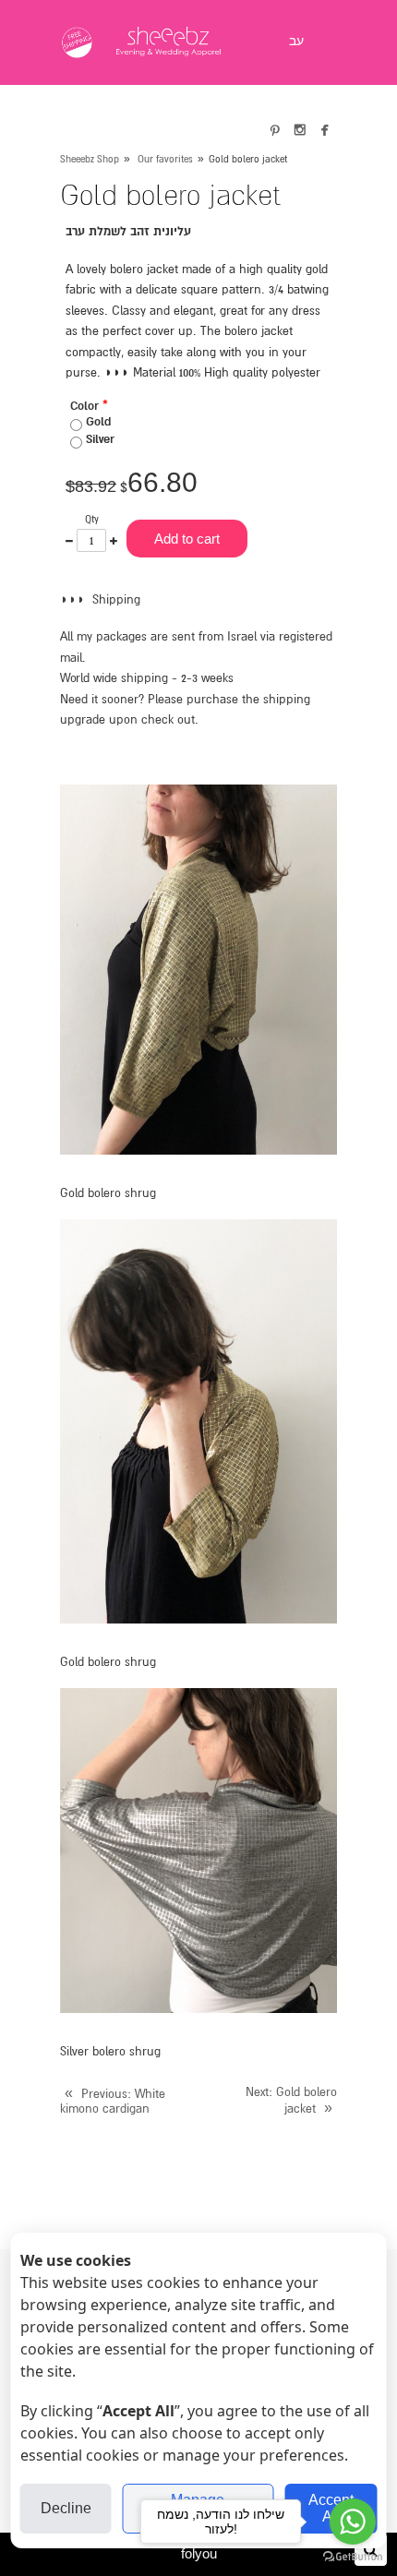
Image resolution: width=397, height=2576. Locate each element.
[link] (169, 42)
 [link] (325, 129)
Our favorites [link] (165, 159)
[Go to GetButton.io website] (353, 2557)
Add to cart (187, 539)
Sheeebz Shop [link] (90, 159)
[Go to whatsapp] (353, 2522)
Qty (92, 519)
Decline (66, 2508)
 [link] (300, 129)
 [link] (275, 129)
